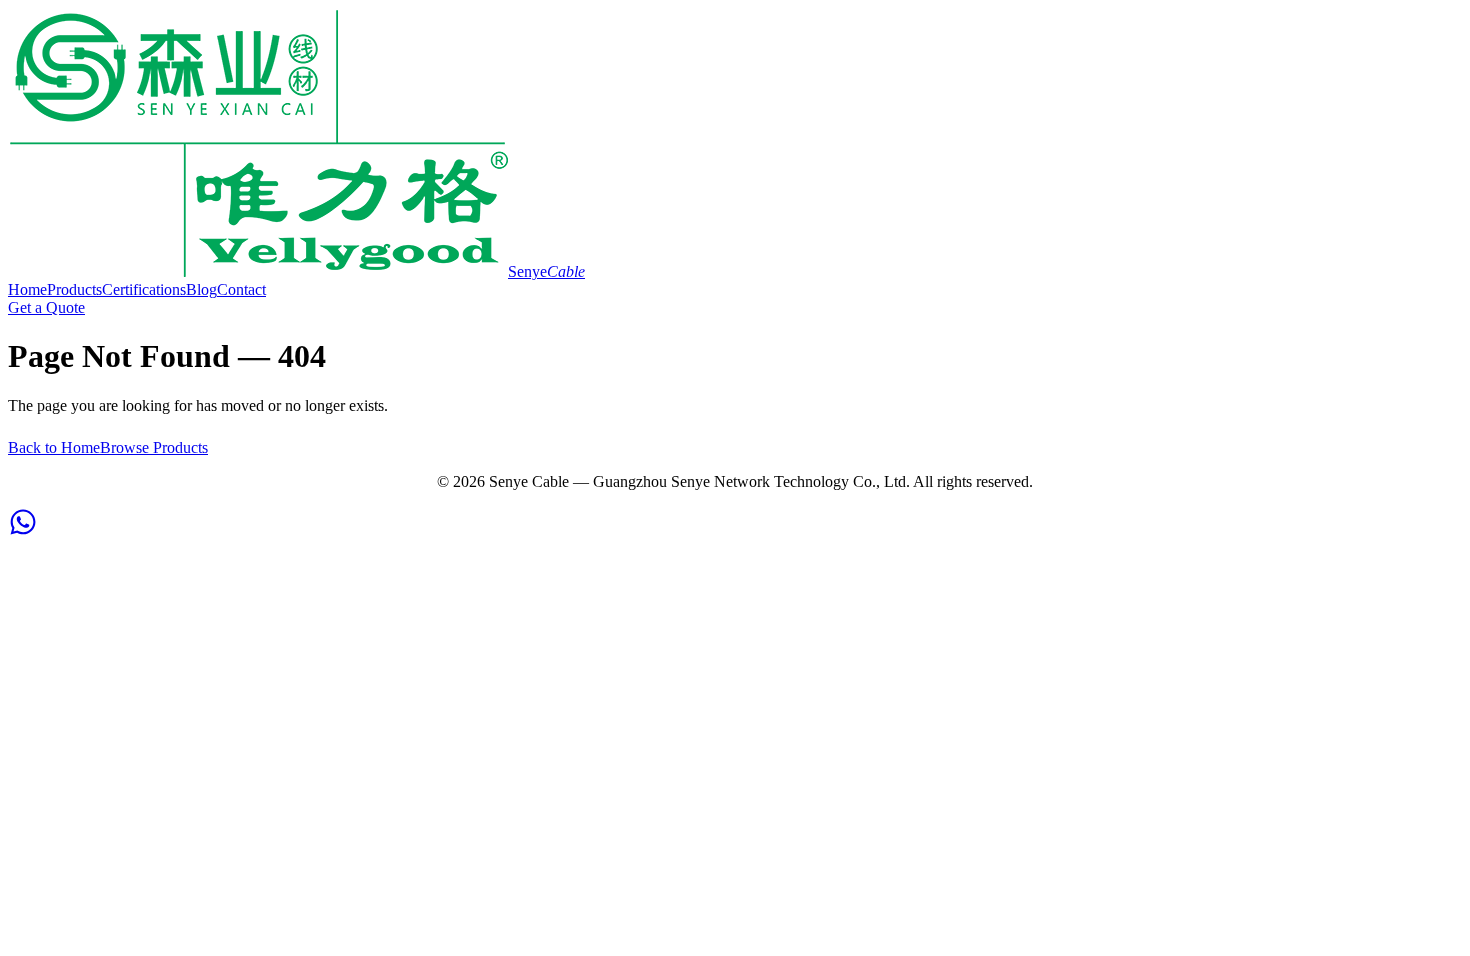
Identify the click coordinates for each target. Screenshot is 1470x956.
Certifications (144, 289)
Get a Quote (46, 307)
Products (74, 289)
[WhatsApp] (23, 531)
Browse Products (154, 447)
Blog (201, 289)
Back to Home (54, 447)
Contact (241, 289)
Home (27, 289)
